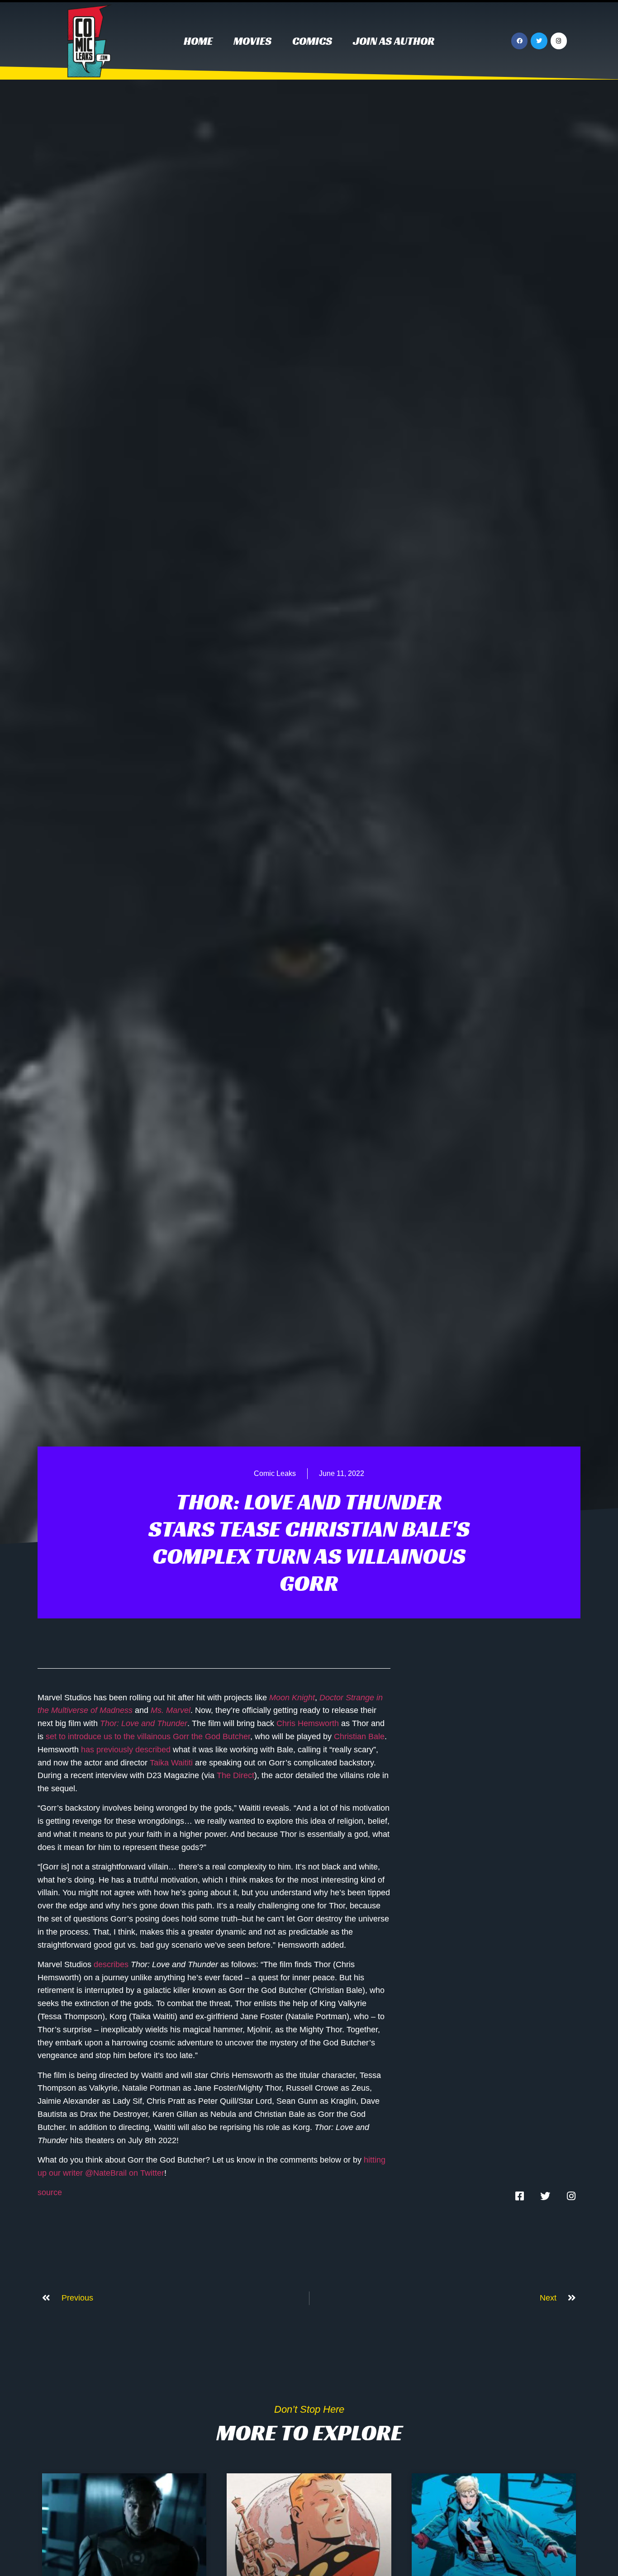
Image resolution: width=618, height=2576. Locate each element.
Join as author (394, 41)
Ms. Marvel (171, 1710)
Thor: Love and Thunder (144, 1723)
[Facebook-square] (519, 2196)
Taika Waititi (171, 1763)
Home (198, 41)
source (50, 2192)
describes (111, 1964)
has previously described (126, 1750)
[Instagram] (559, 41)
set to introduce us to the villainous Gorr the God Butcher (148, 1736)
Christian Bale (359, 1736)
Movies (252, 41)
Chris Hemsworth (308, 1723)
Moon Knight (292, 1698)
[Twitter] (539, 41)
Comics (312, 41)
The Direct (235, 1775)
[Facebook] (519, 41)
